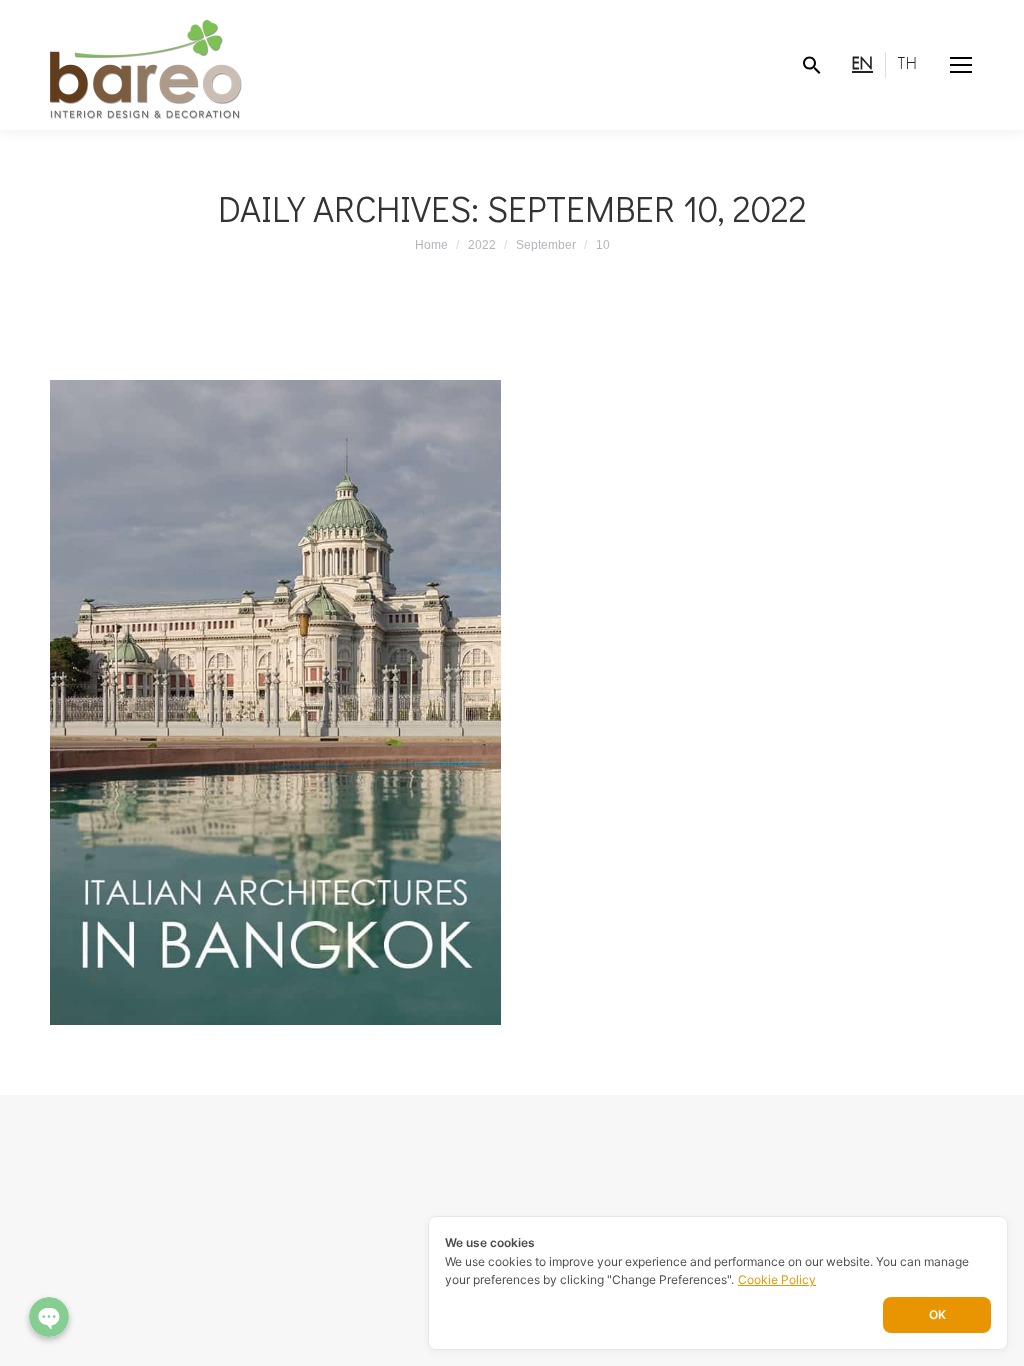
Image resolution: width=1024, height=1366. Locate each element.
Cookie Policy (777, 1279)
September (546, 245)
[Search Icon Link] (812, 65)
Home (431, 245)
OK (937, 1314)
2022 (482, 245)
